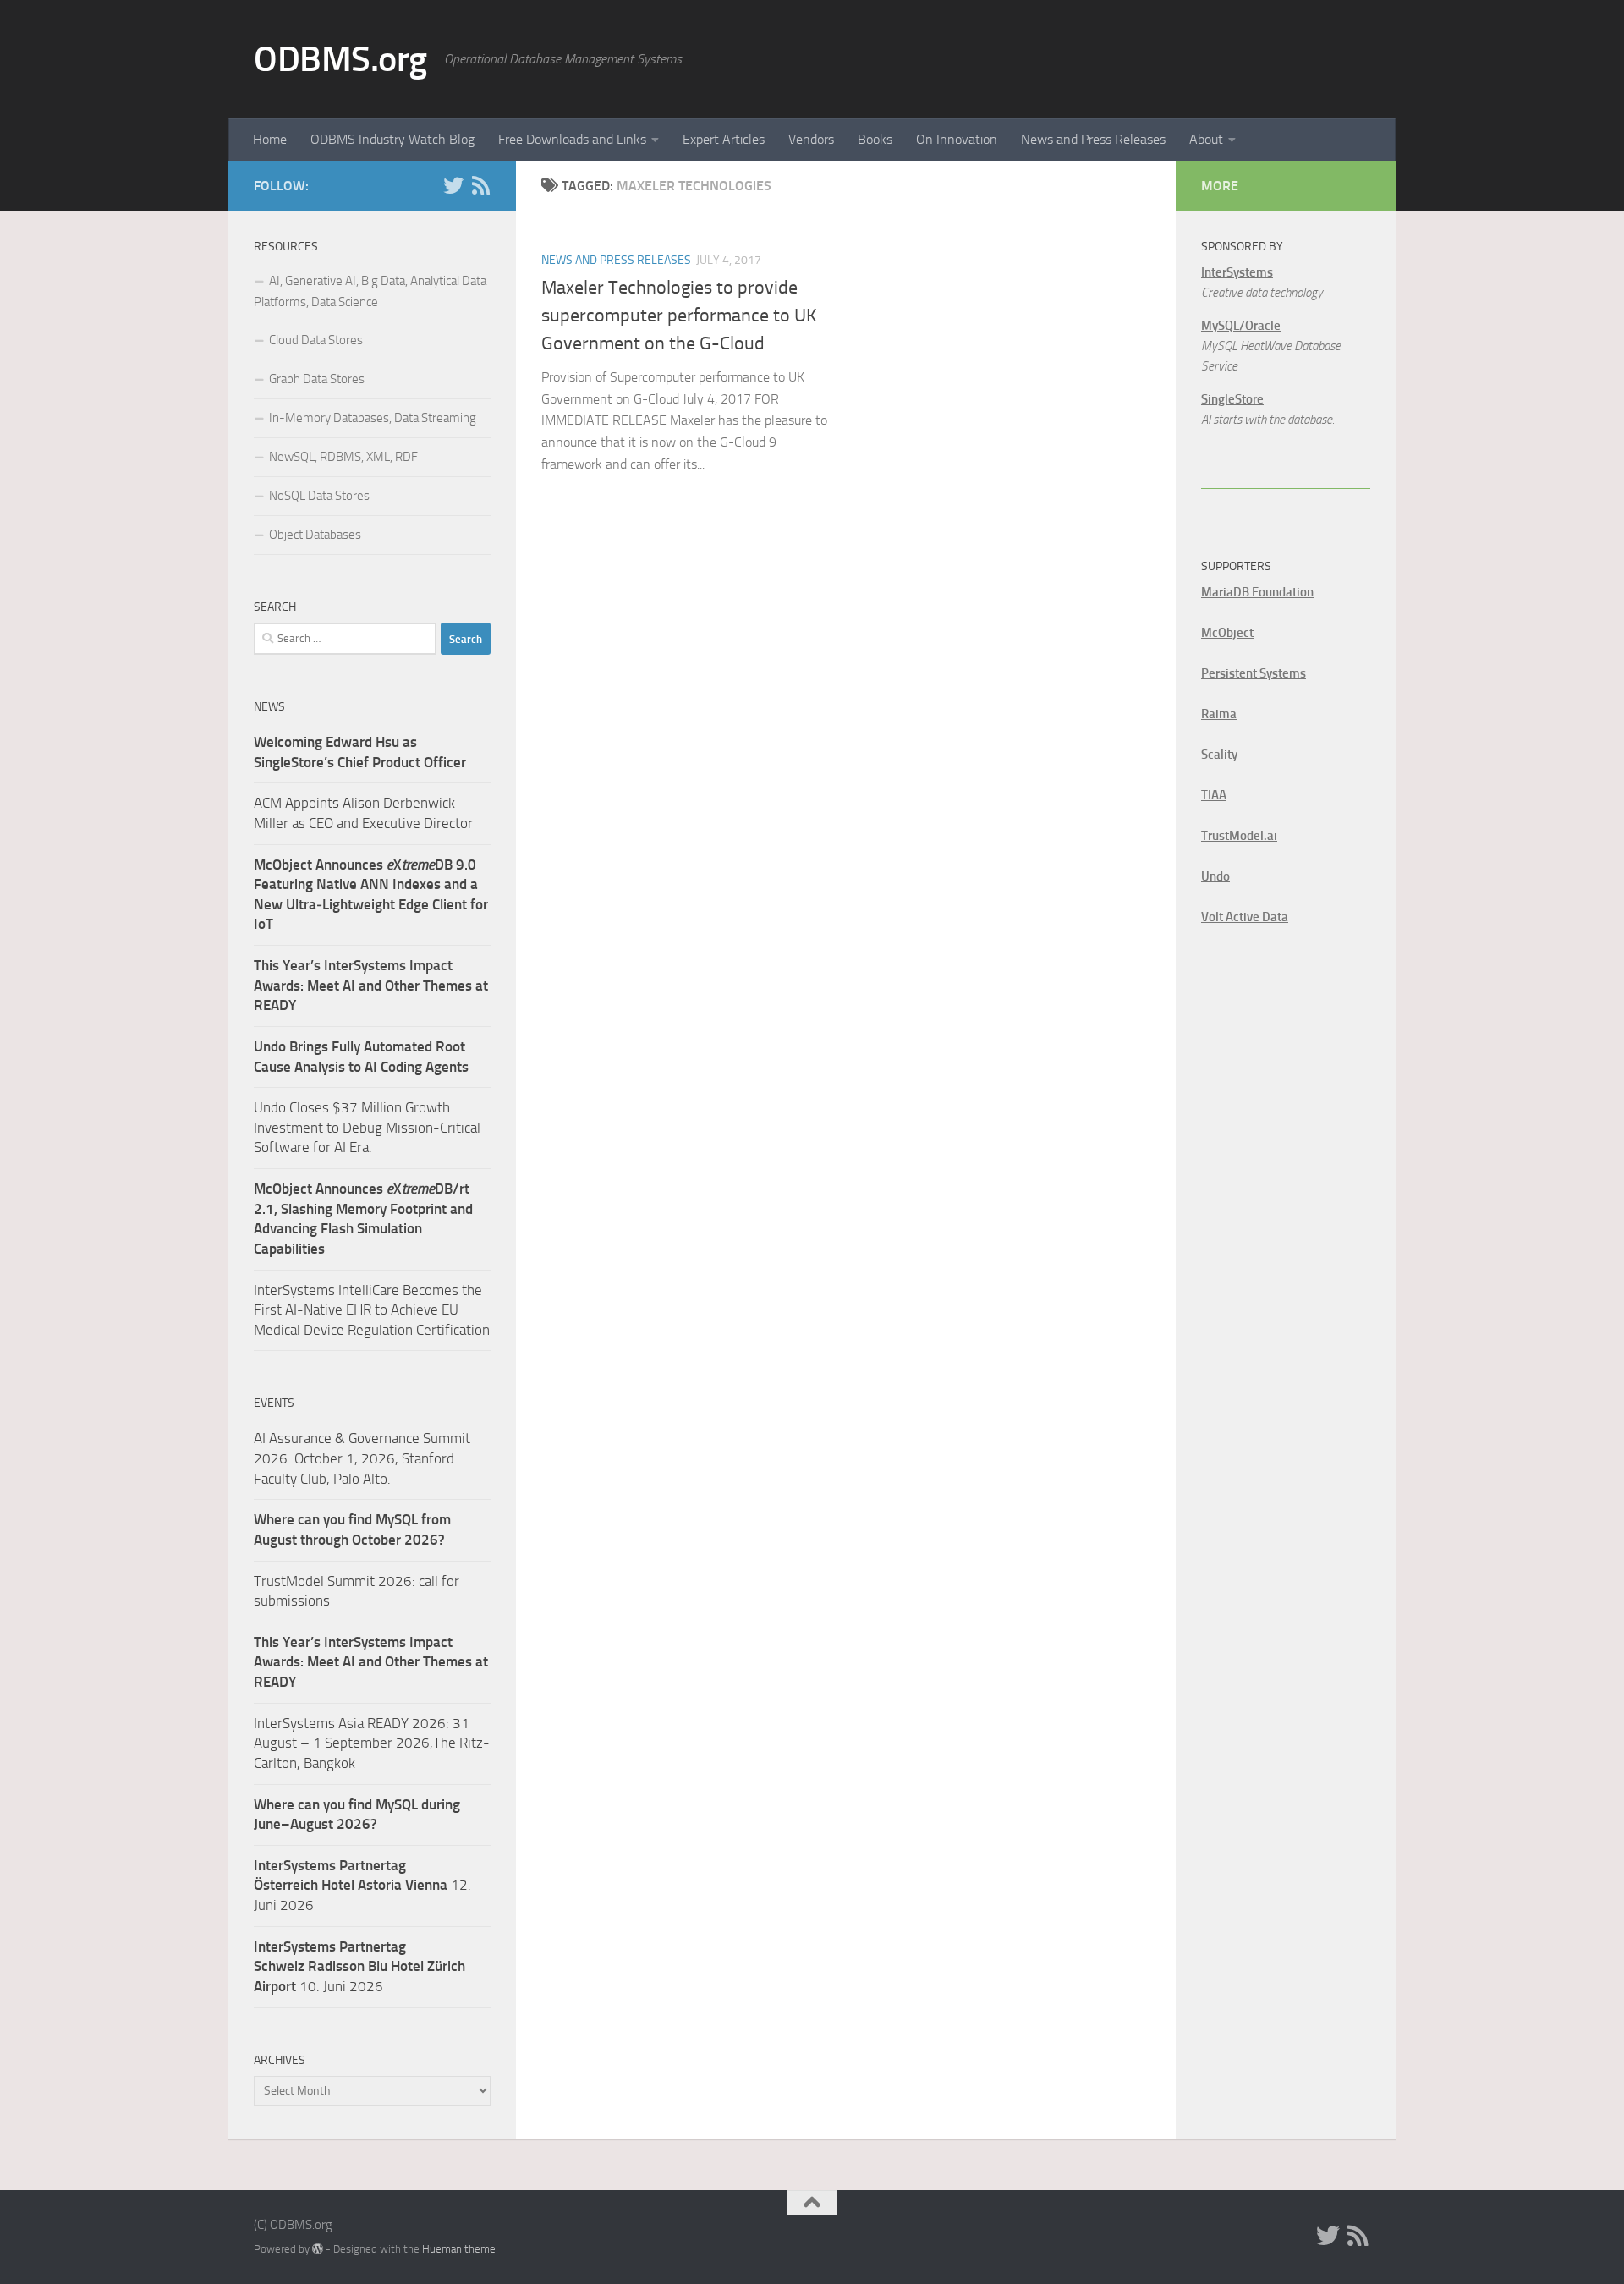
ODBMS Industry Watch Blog (392, 139)
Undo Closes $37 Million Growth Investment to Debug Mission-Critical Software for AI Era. (367, 1127)
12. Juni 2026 (362, 1885)
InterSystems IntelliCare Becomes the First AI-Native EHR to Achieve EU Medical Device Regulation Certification (372, 1310)
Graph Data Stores (317, 379)
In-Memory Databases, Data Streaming (373, 418)
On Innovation (957, 139)
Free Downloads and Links (572, 139)
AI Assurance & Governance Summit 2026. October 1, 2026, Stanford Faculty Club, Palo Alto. (362, 1458)
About (1206, 139)
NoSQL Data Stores (319, 496)
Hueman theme (459, 2249)
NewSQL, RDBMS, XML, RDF (343, 457)
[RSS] (480, 185)
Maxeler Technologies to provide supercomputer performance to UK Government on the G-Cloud (679, 316)
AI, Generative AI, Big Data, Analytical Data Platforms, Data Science (370, 291)
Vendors (811, 139)
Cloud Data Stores (316, 340)
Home (270, 139)
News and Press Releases (1093, 139)
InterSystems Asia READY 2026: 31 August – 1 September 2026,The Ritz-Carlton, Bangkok (372, 1743)
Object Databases (315, 535)
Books (875, 139)
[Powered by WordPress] (318, 2249)
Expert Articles (724, 139)
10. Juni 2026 (359, 1966)
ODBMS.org (340, 59)
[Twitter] (453, 185)
